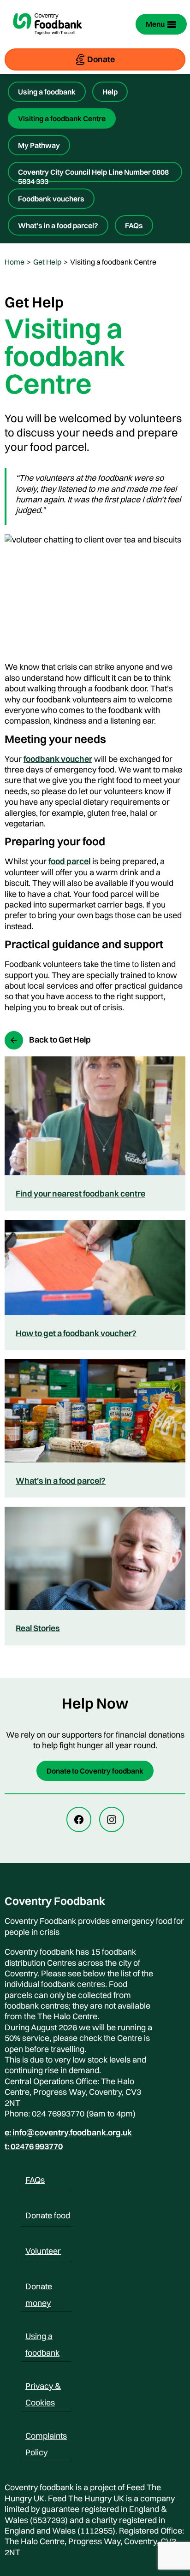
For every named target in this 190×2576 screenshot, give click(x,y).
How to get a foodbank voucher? (76, 1333)
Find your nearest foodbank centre (80, 1194)
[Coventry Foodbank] (47, 41)
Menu (155, 24)
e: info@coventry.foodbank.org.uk (68, 2133)
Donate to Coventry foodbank (95, 1771)
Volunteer (43, 2251)
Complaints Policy (46, 2437)
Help (110, 92)
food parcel (69, 861)
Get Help (47, 262)
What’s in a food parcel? (58, 225)
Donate (101, 59)
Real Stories (38, 1628)
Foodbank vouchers (51, 199)
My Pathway (39, 145)
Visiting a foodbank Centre (62, 118)
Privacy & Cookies (43, 2387)
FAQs (134, 225)
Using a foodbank (47, 92)
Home (15, 262)
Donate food (48, 2215)
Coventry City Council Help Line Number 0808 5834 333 (93, 175)
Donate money (39, 2288)
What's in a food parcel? (61, 1481)
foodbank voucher (58, 759)
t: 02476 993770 (34, 2146)
